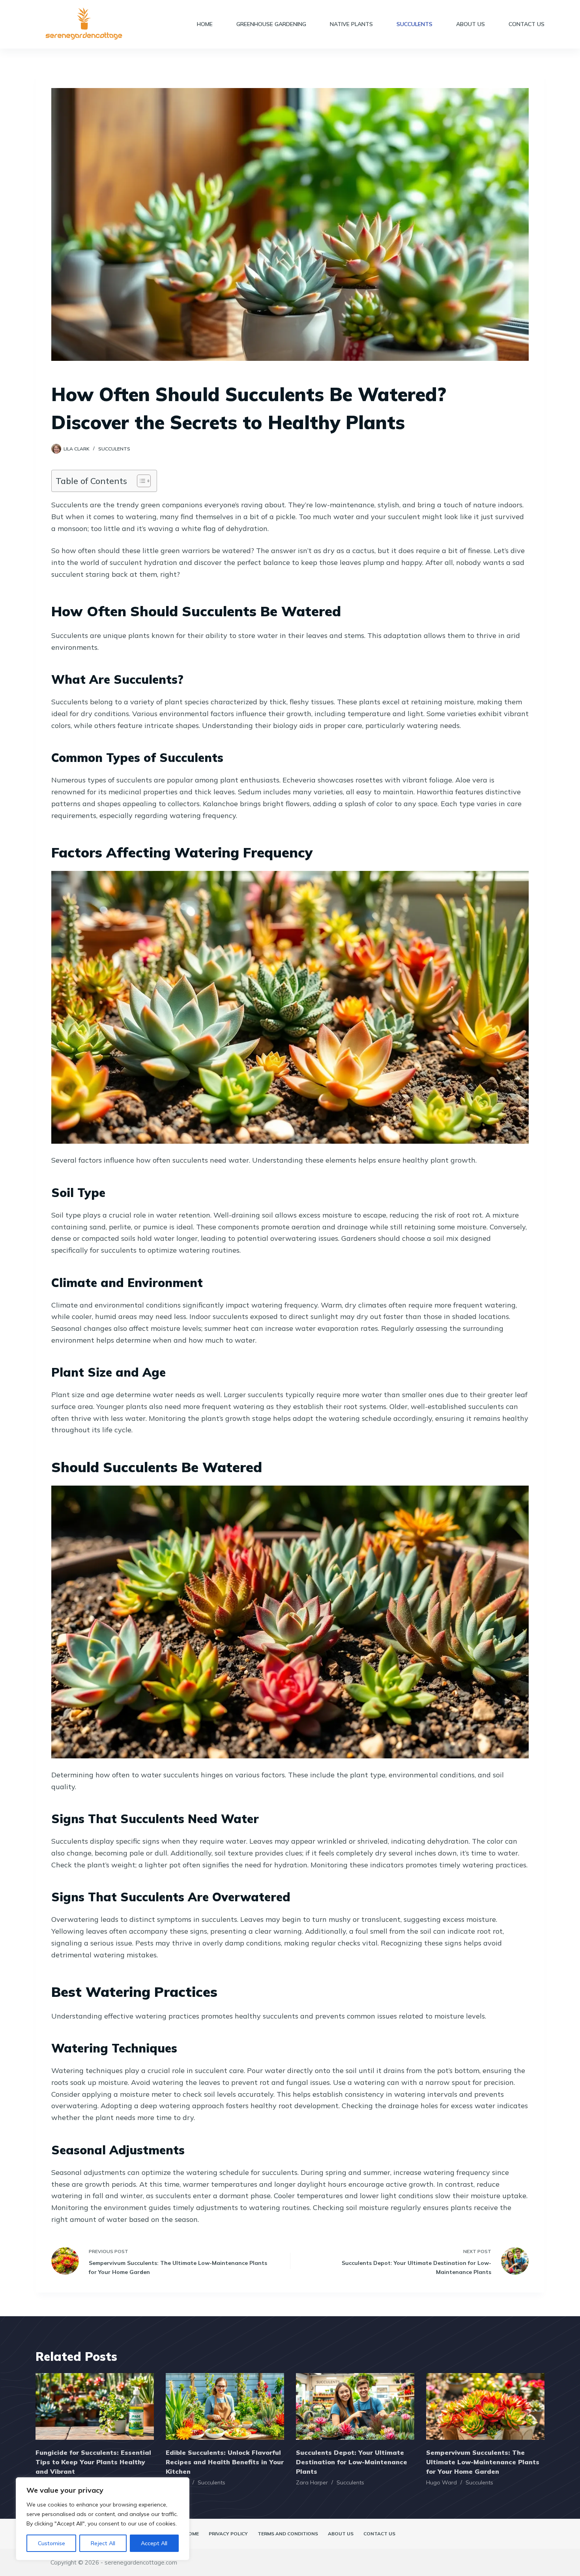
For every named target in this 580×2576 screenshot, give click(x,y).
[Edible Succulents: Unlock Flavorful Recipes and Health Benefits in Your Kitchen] (225, 2406)
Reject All (103, 2543)
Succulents (414, 24)
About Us (471, 24)
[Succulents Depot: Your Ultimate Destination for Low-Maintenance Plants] (355, 2406)
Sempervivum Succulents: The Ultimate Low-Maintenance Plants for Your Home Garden (483, 2462)
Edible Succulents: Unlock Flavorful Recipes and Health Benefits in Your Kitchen (225, 2462)
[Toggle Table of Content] (140, 481)
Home (205, 24)
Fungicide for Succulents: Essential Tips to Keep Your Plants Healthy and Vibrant (93, 2462)
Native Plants (351, 24)
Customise (51, 2543)
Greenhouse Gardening (271, 24)
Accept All (154, 2543)
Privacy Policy (228, 2534)
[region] (103, 2519)
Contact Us (527, 24)
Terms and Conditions (288, 2534)
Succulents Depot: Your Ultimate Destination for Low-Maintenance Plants (352, 2462)
